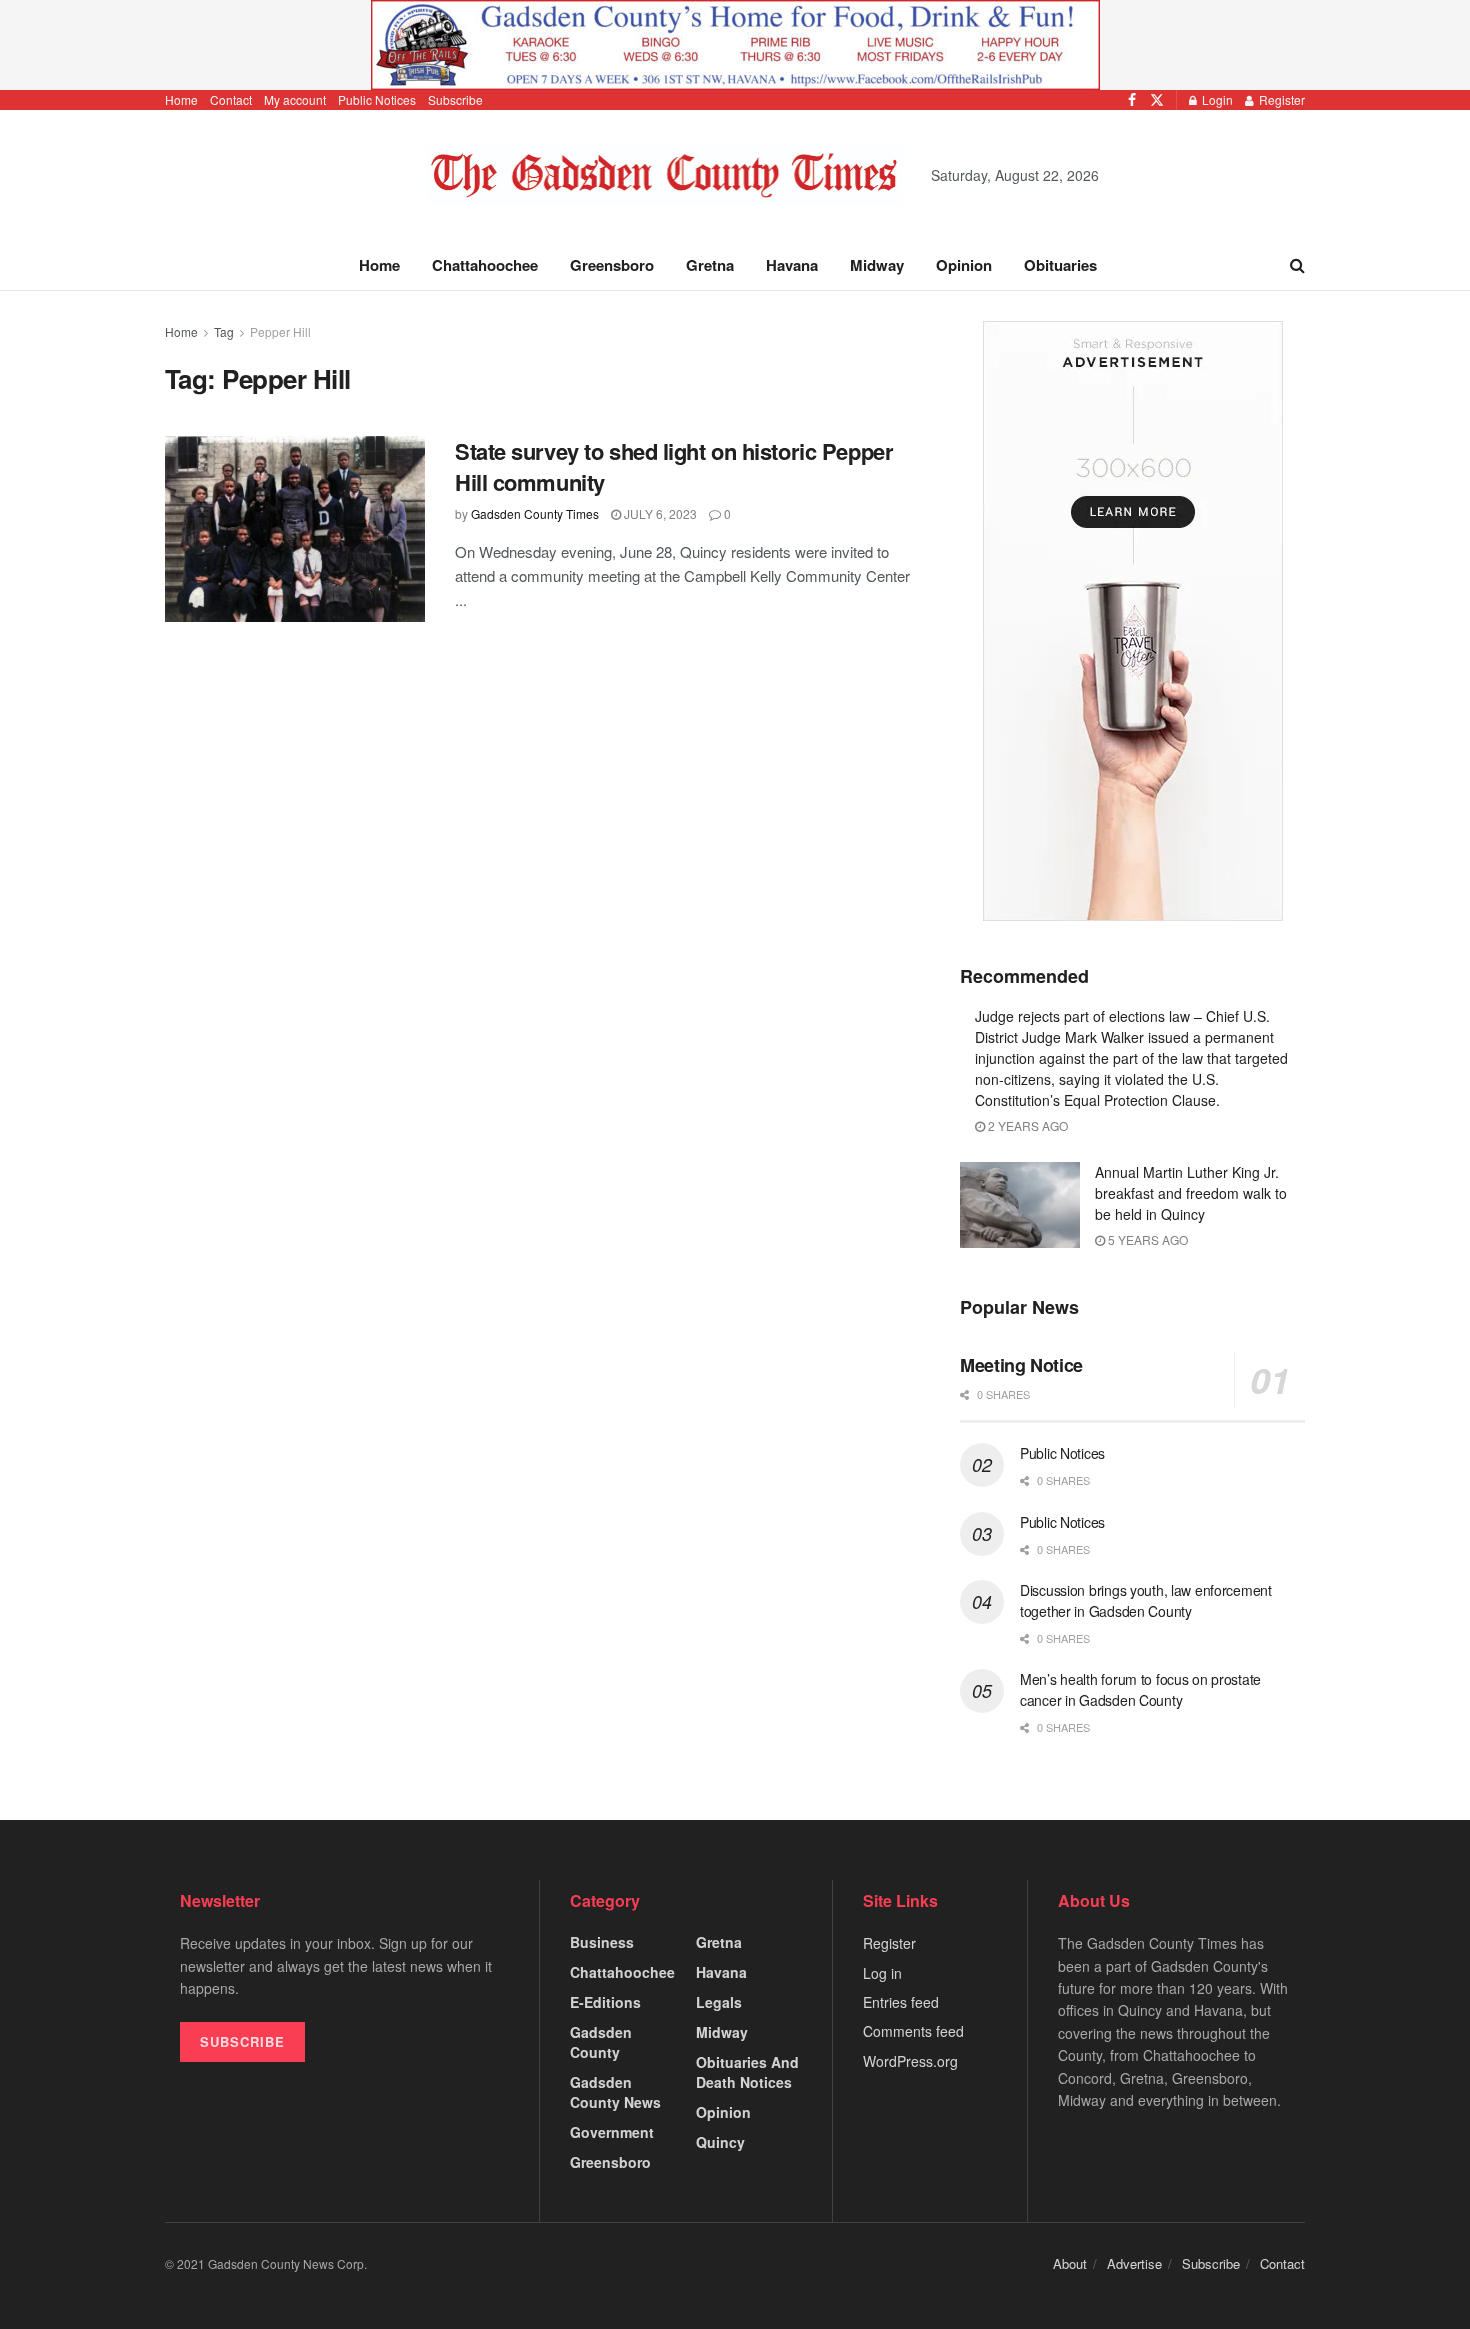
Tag (224, 331)
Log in (882, 1973)
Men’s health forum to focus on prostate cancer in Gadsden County (1140, 1689)
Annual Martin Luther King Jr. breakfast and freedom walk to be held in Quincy (1191, 1193)
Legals (719, 2002)
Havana (792, 265)
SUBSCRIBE (242, 2041)
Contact (231, 99)
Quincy (720, 2142)
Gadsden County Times (535, 513)
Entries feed (901, 2002)
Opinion (964, 265)
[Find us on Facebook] (1132, 100)
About (1070, 2263)
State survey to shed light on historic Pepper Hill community (674, 466)
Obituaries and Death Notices (747, 2072)
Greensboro (612, 265)
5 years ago (1146, 1239)
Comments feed (913, 2031)
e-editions (605, 2002)
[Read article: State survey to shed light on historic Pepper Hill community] (295, 529)
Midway (877, 265)
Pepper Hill (280, 331)
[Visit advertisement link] (735, 45)
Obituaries (1060, 265)
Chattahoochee (485, 265)
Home (181, 99)
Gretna (710, 265)
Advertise (1134, 2263)
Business (602, 1942)
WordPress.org (910, 2061)
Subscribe (455, 99)
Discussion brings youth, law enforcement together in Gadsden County (1146, 1600)
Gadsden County (601, 2042)
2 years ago (1026, 1125)
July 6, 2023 (659, 513)
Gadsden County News (615, 2092)
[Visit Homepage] (665, 175)
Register (1280, 99)
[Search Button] (1297, 265)
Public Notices (377, 99)
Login (1216, 99)
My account (295, 99)
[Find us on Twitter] (1157, 100)
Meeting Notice (1021, 1365)
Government (612, 2132)
